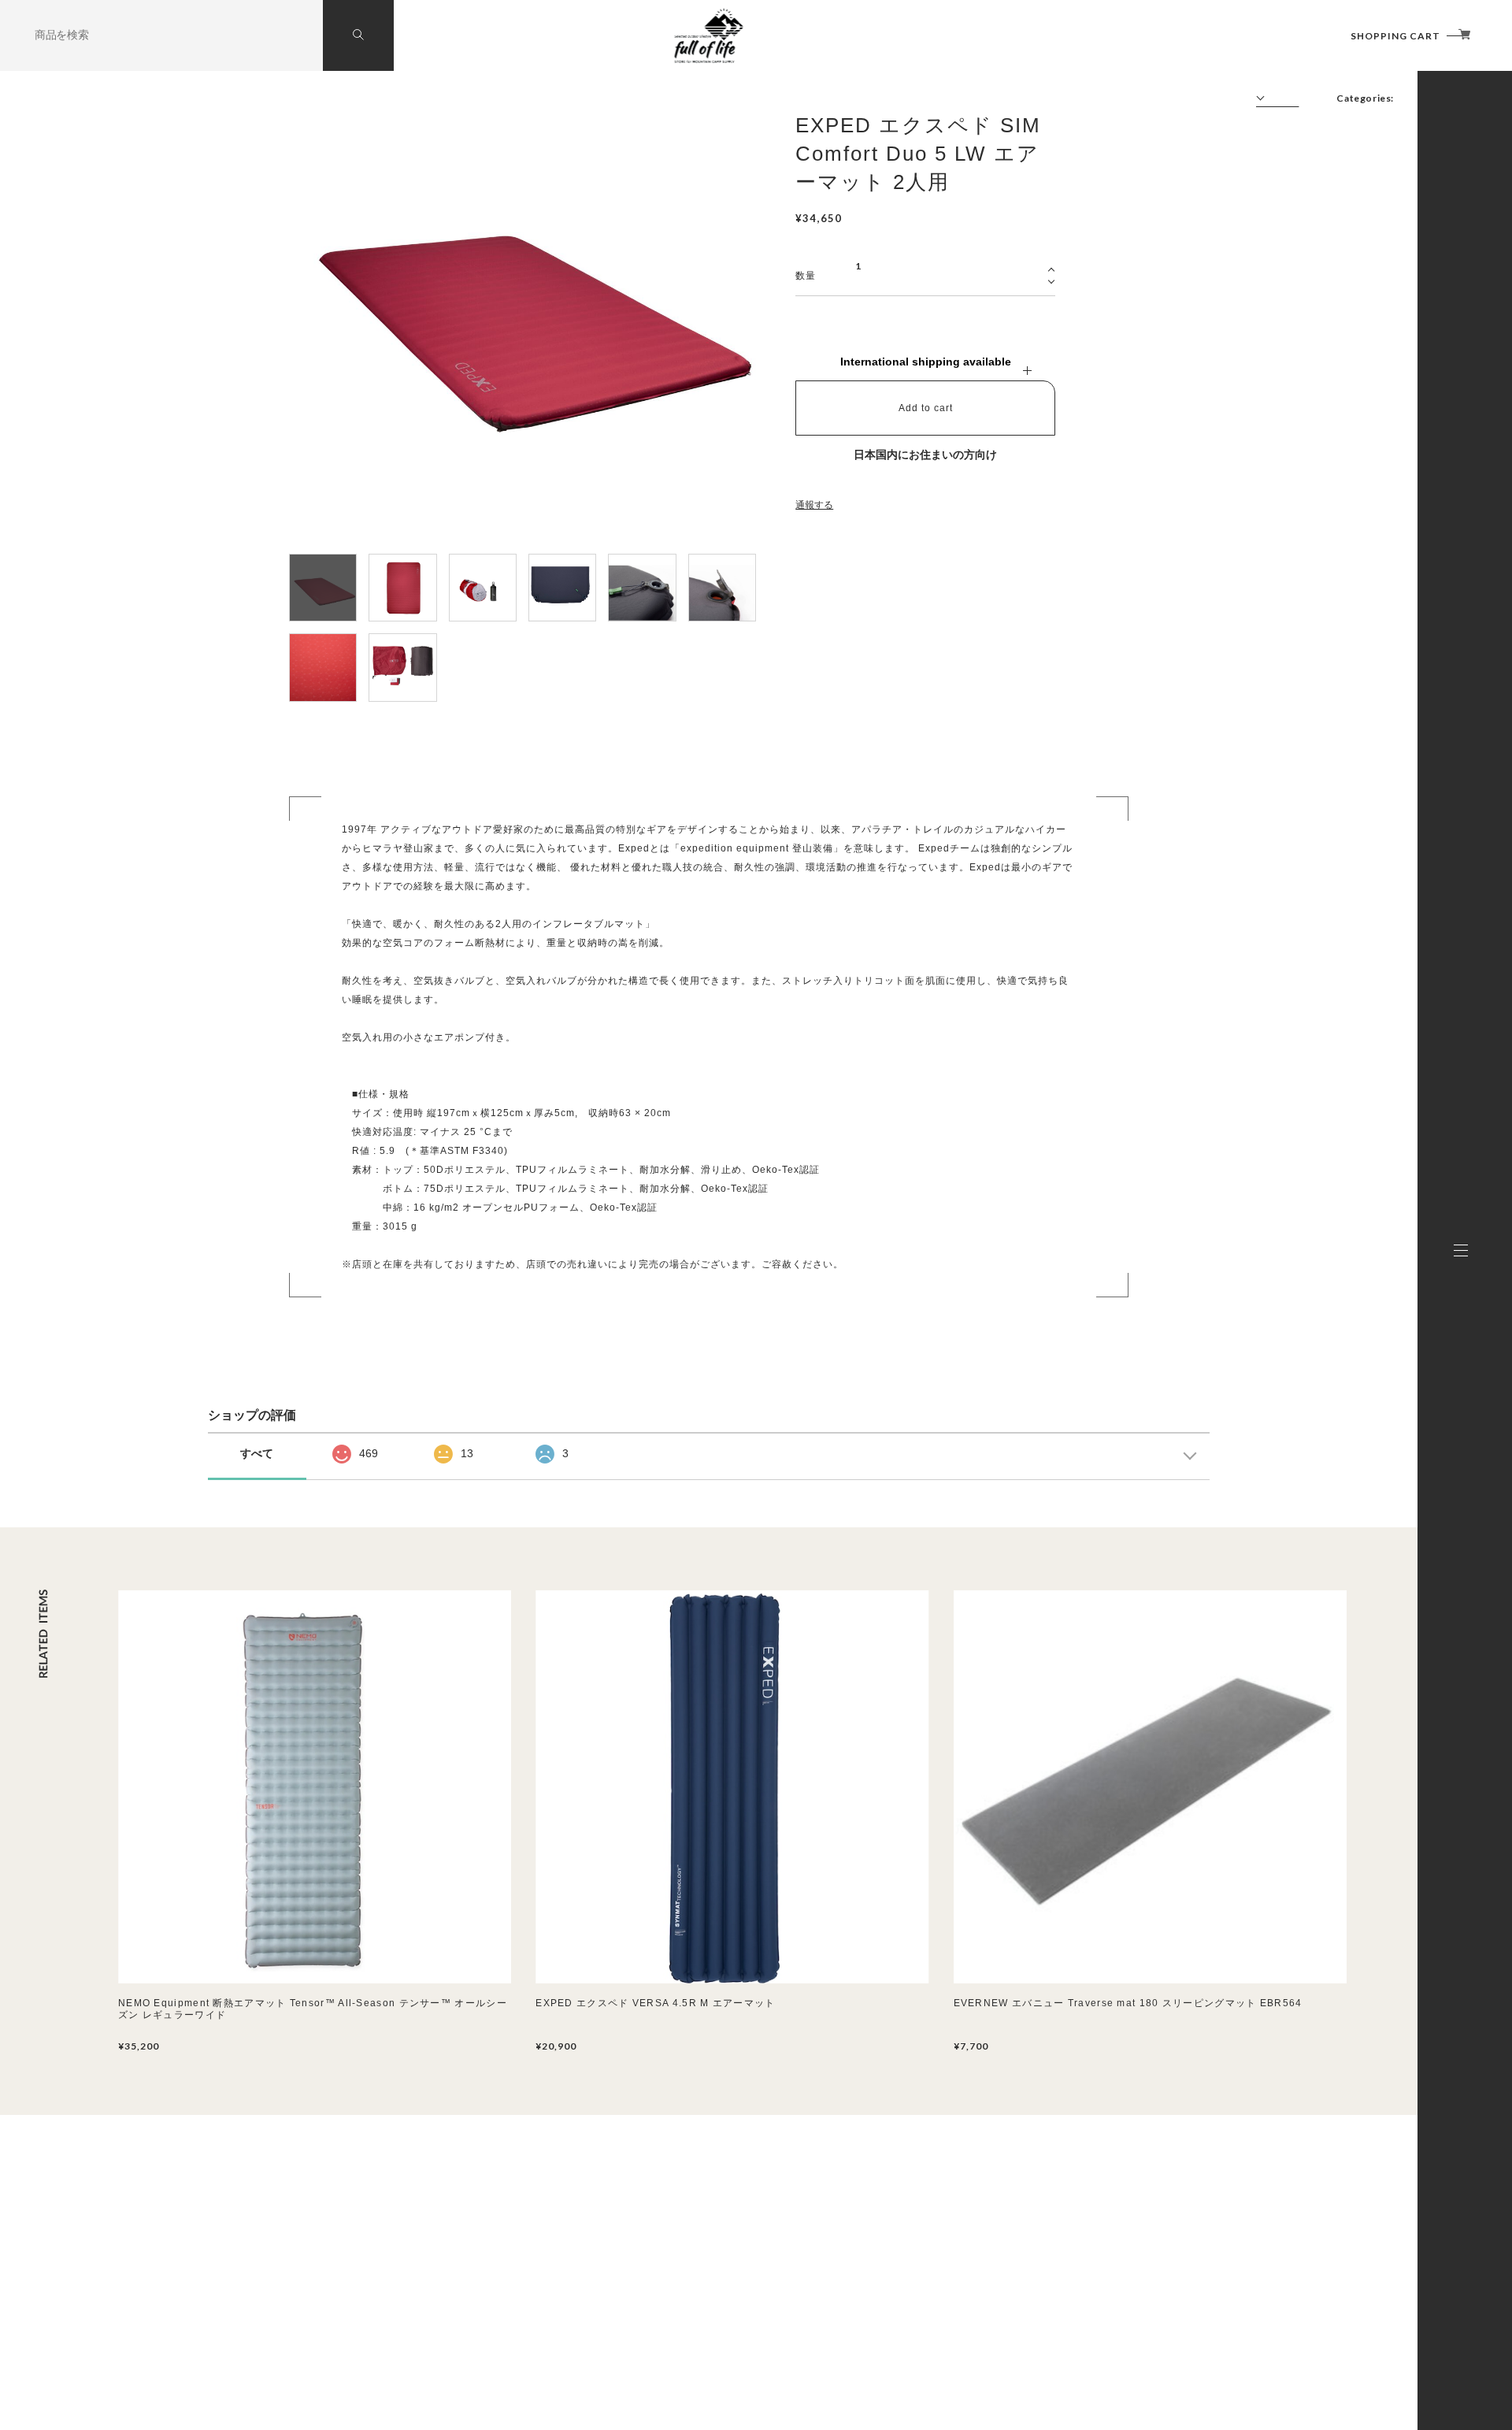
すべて (257, 1453)
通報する (814, 505)
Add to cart (926, 408)
